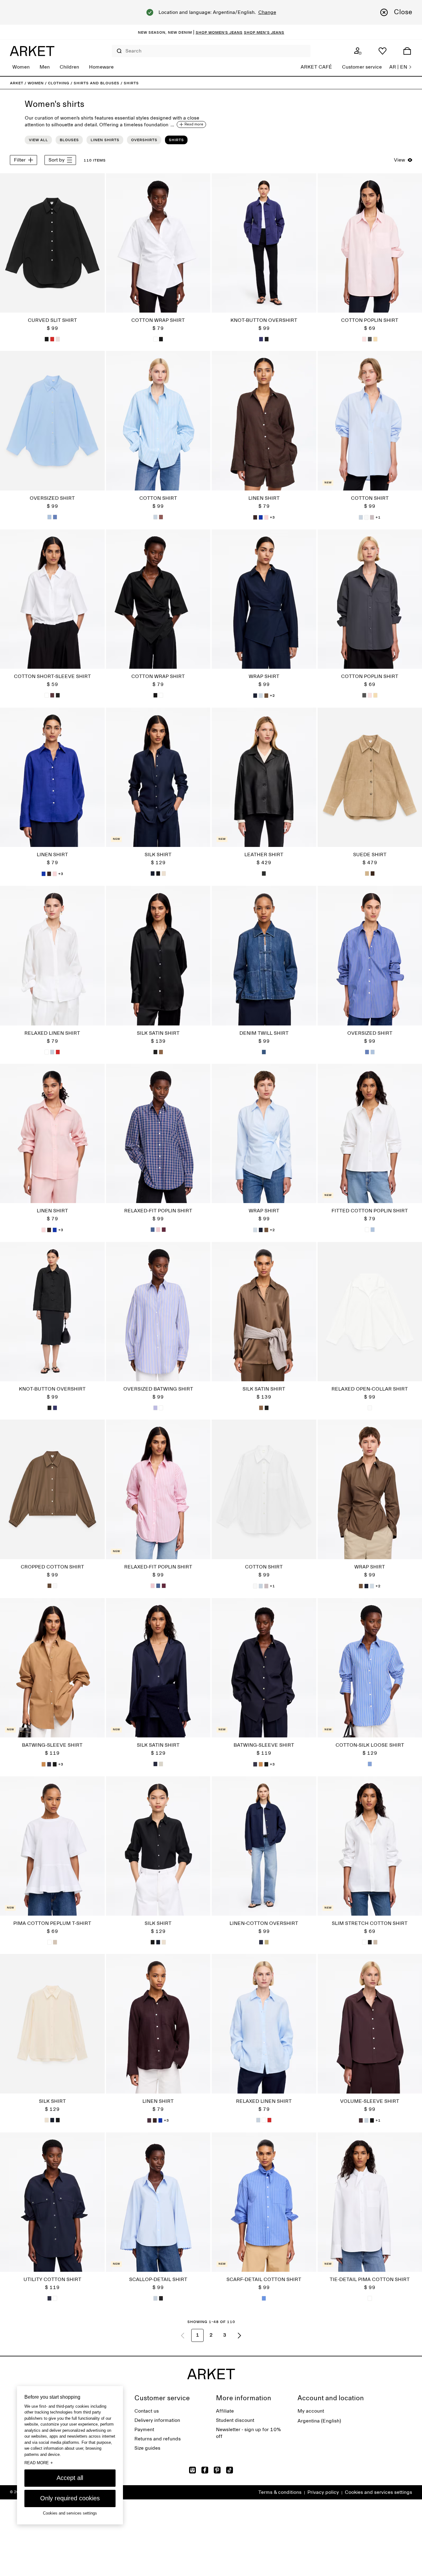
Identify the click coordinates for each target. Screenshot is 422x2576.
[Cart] (407, 51)
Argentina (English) (319, 2421)
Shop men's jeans (264, 32)
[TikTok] (230, 2470)
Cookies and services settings (378, 2492)
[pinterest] (217, 2470)
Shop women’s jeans (219, 32)
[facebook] (205, 2470)
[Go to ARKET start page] (32, 51)
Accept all (70, 2478)
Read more (39, 2463)
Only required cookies (70, 2498)
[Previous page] (183, 2335)
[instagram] (192, 2470)
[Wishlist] (382, 51)
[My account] (358, 51)
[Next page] (239, 2335)
